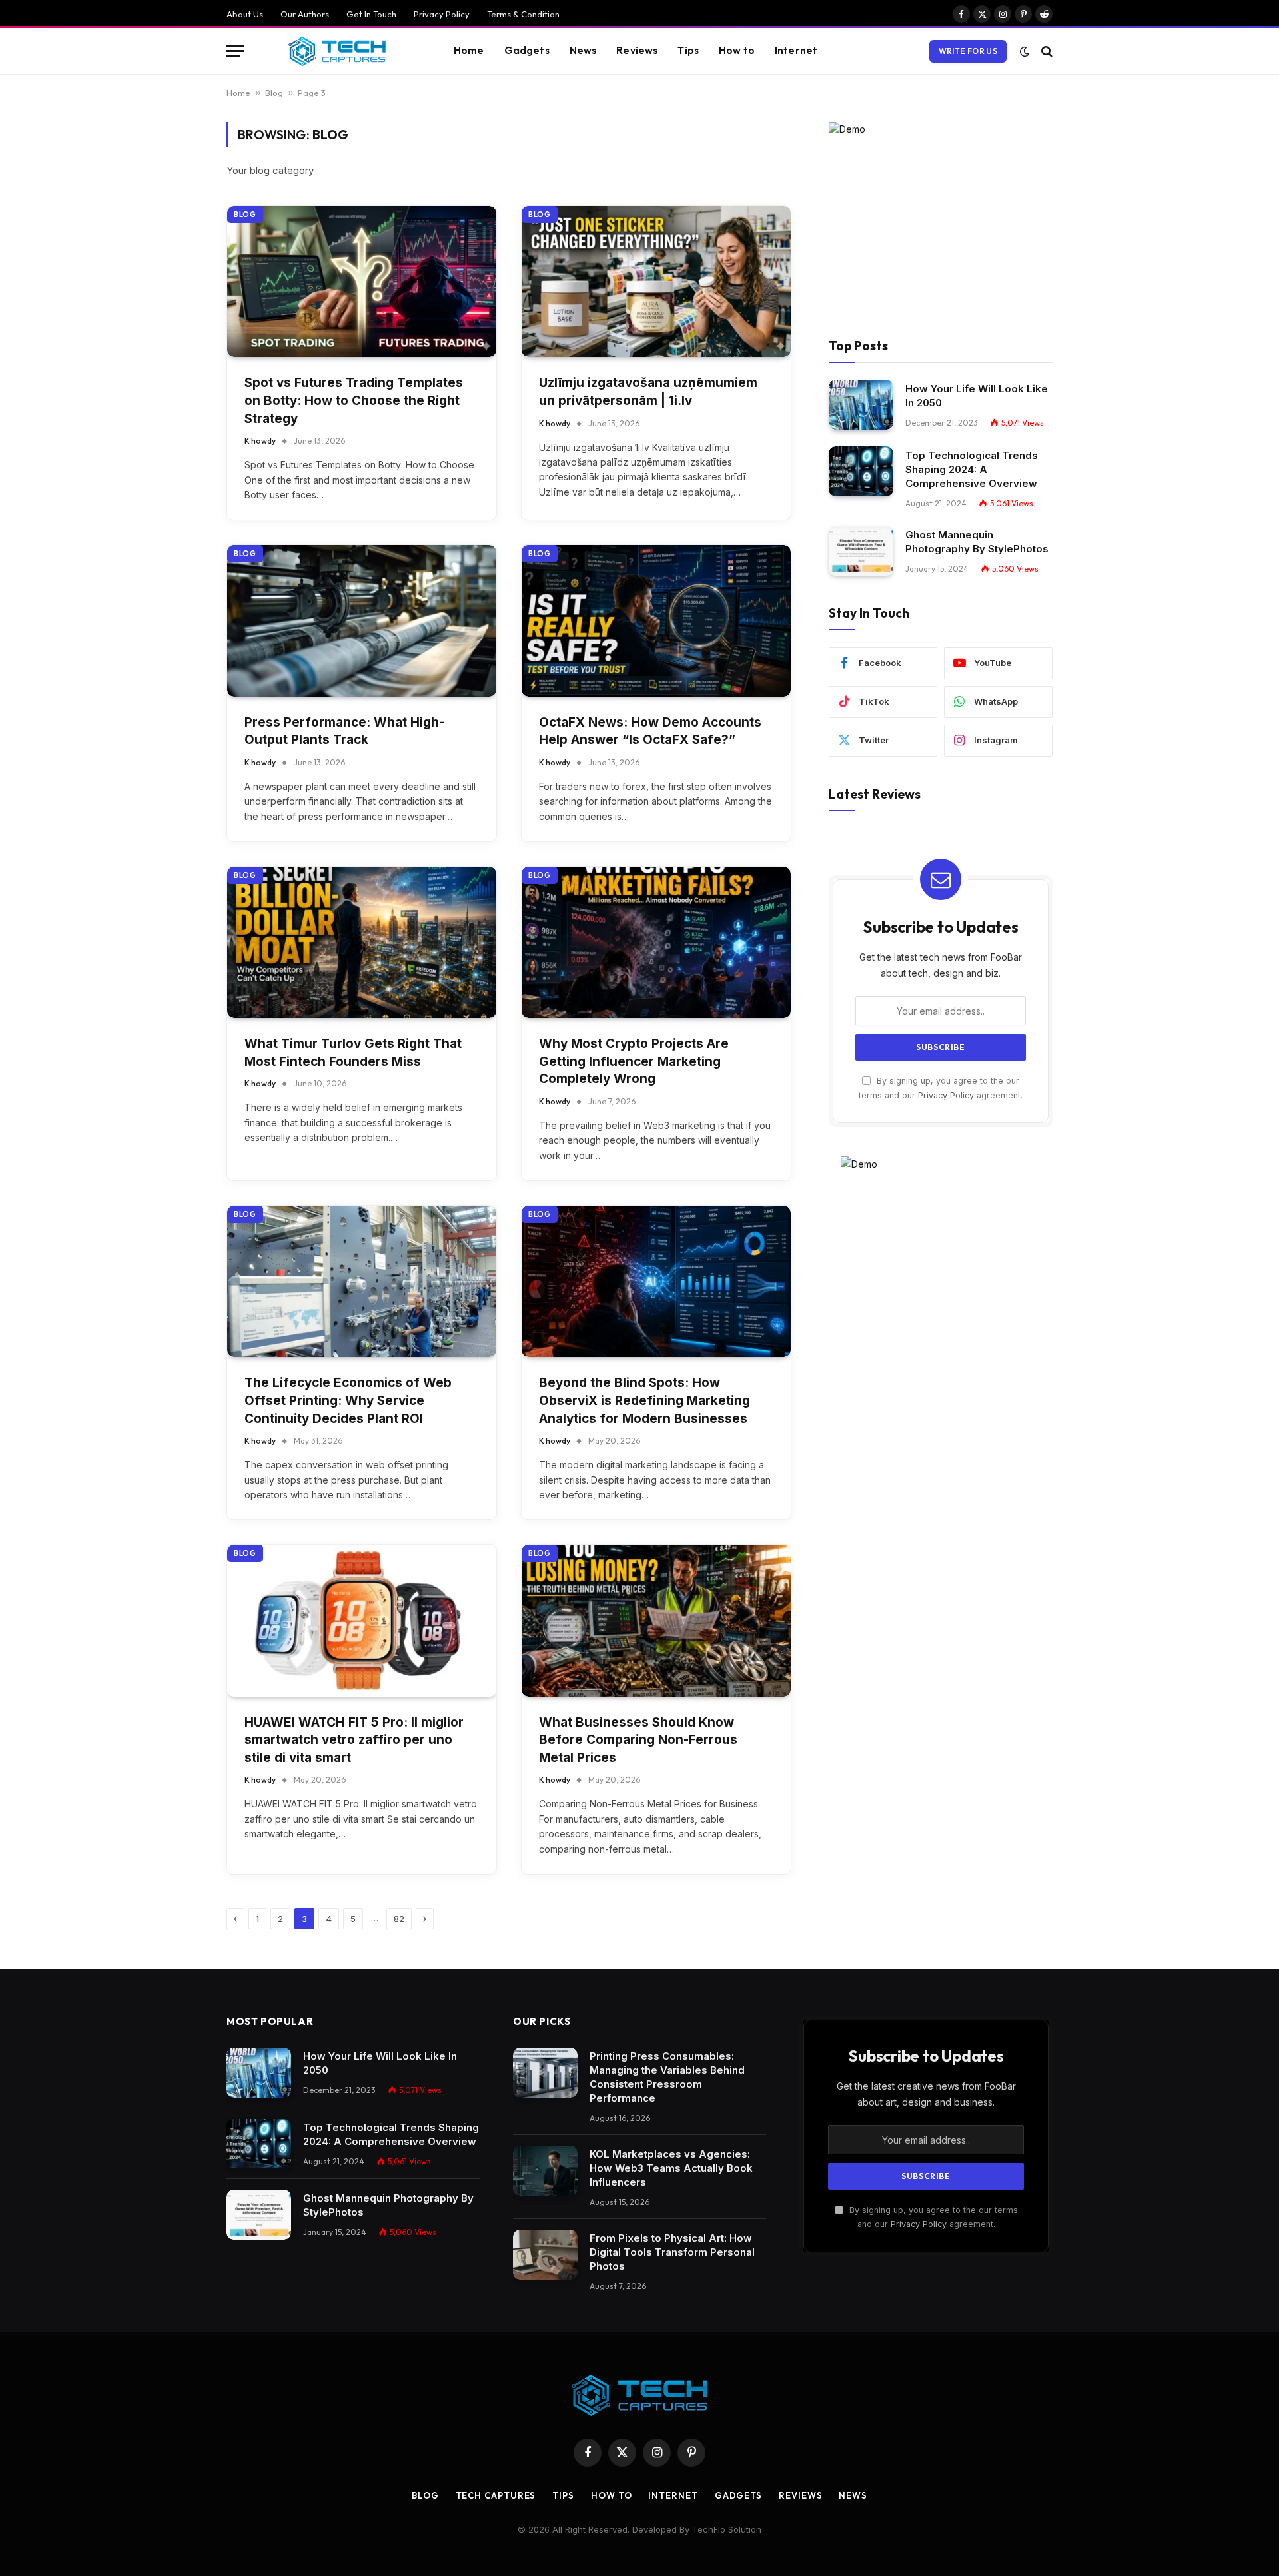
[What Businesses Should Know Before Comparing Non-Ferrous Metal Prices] (656, 1620)
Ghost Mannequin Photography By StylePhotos (977, 541)
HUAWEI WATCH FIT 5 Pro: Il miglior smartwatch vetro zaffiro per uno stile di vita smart (354, 1740)
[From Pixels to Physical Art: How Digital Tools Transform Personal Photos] (545, 2255)
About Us (245, 14)
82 (399, 1919)
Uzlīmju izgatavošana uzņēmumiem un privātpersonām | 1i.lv (648, 392)
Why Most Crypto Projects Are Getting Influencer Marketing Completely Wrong (634, 1061)
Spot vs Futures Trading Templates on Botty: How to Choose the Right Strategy (354, 400)
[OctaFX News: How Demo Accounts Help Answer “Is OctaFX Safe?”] (656, 621)
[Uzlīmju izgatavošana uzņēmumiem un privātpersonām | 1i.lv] (656, 281)
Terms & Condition (523, 14)
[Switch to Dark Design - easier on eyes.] (1025, 51)
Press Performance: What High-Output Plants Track (344, 731)
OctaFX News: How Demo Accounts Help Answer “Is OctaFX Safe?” (650, 731)
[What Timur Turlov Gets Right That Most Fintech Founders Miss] (362, 942)
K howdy (260, 441)
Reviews (637, 50)
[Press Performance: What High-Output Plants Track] (362, 621)
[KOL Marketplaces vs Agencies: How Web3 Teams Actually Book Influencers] (545, 2171)
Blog (274, 93)
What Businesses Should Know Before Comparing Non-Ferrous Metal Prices (638, 1740)
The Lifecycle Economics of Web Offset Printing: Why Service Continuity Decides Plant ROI (348, 1400)
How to (737, 50)
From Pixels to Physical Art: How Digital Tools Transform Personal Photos (672, 2252)
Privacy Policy (442, 14)
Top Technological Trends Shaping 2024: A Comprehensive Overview (972, 469)
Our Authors (305, 14)
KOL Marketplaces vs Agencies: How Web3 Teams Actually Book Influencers (671, 2168)
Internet (796, 50)
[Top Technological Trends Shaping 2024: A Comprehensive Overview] (861, 471)
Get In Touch (371, 14)
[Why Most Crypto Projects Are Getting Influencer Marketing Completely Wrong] (656, 942)
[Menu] (235, 51)
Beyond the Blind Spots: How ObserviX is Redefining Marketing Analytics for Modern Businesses (644, 1400)
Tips (688, 50)
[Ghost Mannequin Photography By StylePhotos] (861, 551)
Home (469, 50)
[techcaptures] (337, 51)
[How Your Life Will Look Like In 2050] (861, 405)
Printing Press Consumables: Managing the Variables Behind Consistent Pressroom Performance (667, 2077)
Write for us (968, 51)
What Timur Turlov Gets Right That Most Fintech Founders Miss (353, 1053)
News (583, 50)
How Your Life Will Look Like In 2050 (977, 395)
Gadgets (527, 50)
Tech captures (496, 2495)
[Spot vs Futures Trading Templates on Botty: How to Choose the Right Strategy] (362, 281)
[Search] (1046, 51)
